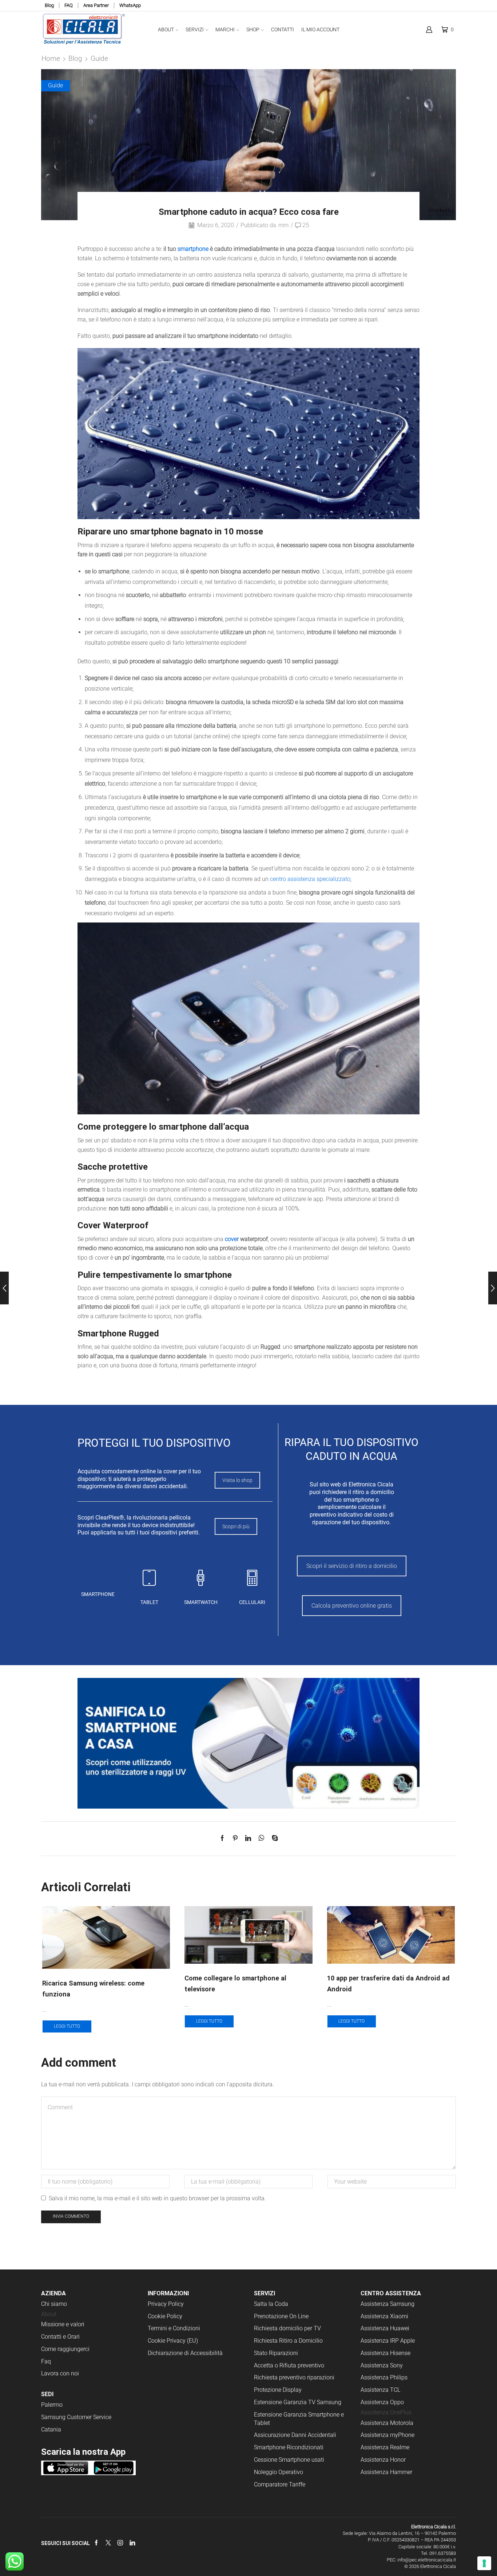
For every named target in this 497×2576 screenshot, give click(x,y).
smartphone (193, 249)
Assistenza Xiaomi (384, 2316)
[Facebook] (224, 1839)
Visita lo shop (237, 1480)
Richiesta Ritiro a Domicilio (288, 2341)
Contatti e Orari (60, 2337)
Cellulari (252, 1602)
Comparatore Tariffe (280, 2484)
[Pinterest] (235, 1839)
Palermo (52, 2405)
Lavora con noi (60, 2373)
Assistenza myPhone (387, 2435)
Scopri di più (236, 1526)
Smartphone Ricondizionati (289, 2447)
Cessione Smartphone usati (289, 2460)
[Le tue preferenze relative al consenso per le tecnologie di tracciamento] (484, 2563)
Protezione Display (278, 2390)
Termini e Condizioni (174, 2328)
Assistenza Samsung (387, 2304)
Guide (99, 58)
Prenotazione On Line (282, 2316)
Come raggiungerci (65, 2349)
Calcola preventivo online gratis (352, 1606)
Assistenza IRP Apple (388, 2341)
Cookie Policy (165, 2316)
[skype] (273, 1839)
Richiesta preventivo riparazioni (294, 2377)
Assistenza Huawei (385, 2328)
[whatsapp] (261, 1839)
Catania (51, 2429)
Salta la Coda (271, 2304)
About (166, 29)
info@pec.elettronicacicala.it (427, 2560)
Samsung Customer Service (76, 2417)
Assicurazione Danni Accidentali (295, 2435)
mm (283, 225)
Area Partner (96, 5)
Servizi (195, 29)
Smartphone (98, 1594)
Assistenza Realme (385, 2447)
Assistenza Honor (383, 2460)
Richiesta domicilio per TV (287, 2328)
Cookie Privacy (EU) (173, 2341)
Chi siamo (54, 2304)
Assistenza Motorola (387, 2423)
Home (51, 58)
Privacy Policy (166, 2304)
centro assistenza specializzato (310, 879)
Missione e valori (63, 2324)
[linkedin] (248, 1839)
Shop (253, 29)
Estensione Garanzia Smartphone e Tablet (299, 2419)
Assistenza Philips (384, 2377)
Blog (49, 5)
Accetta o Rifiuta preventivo (289, 2365)
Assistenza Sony (382, 2365)
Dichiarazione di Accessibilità (185, 2353)
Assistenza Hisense (385, 2353)
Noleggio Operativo (279, 2472)
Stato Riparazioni (276, 2353)
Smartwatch (201, 1602)
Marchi (225, 29)
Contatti (283, 29)
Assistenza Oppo (382, 2402)
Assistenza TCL (380, 2390)
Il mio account (320, 29)
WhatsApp (130, 5)
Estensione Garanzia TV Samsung (298, 2402)
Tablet (149, 1602)
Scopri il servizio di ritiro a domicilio (352, 1566)
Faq (46, 2361)
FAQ (69, 5)
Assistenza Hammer (386, 2472)
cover (232, 1239)
